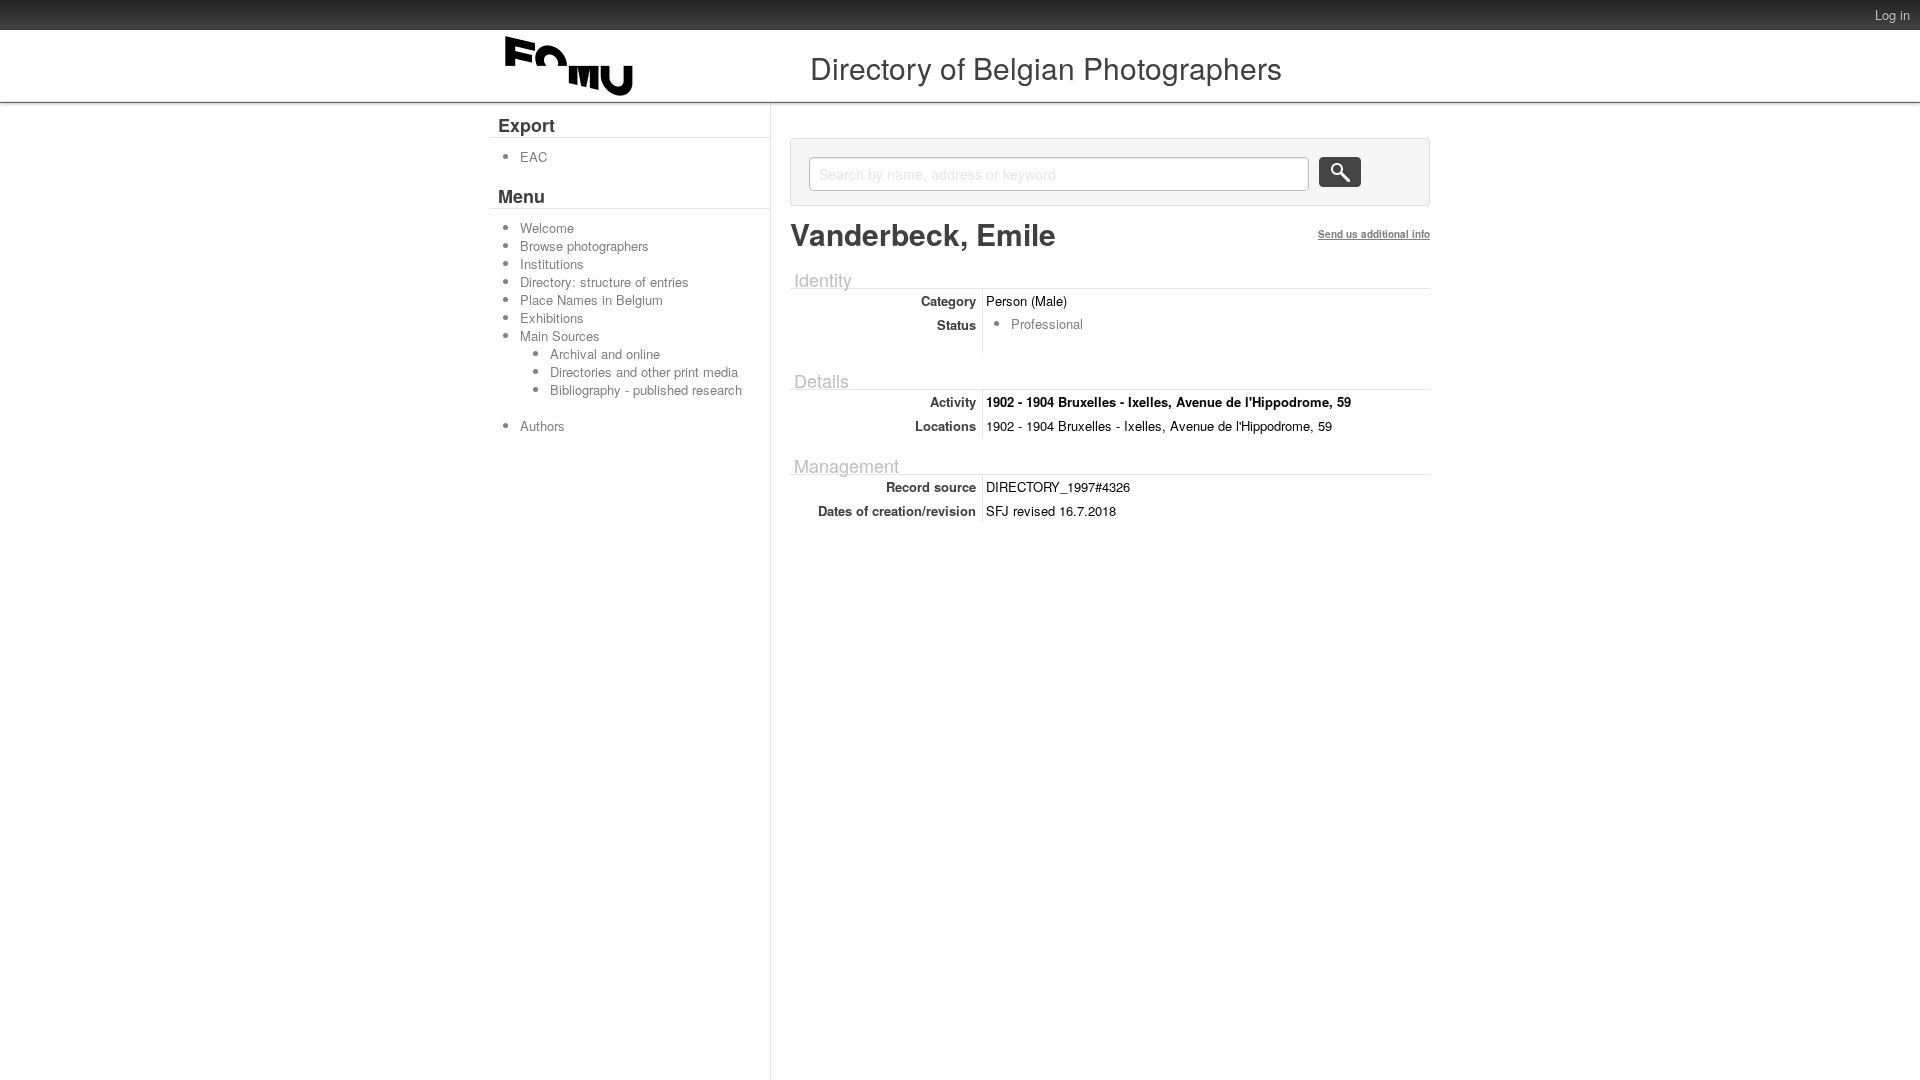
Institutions (552, 263)
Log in (1892, 14)
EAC (533, 156)
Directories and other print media (644, 371)
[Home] (570, 95)
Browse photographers (584, 245)
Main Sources (560, 335)
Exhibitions (552, 317)
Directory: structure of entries (604, 281)
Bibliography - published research (646, 389)
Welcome (547, 227)
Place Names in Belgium (591, 299)
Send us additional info (1374, 234)
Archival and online (605, 353)
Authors (542, 425)
